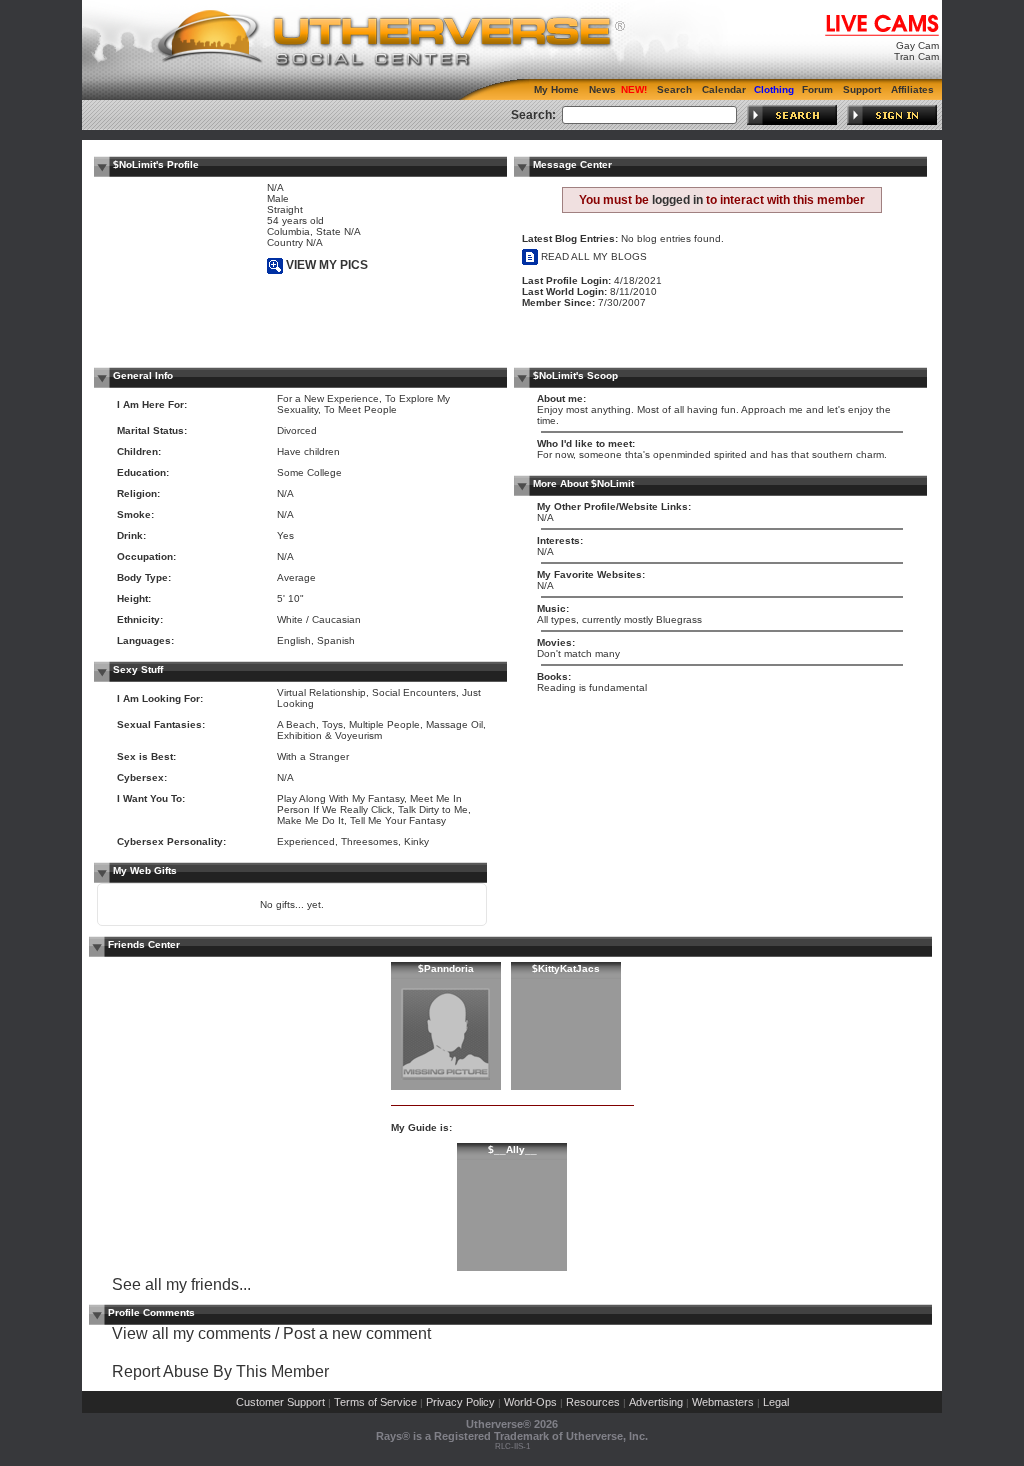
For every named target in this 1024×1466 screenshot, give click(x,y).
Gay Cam (917, 45)
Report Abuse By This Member (220, 1371)
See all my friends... (181, 1284)
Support (862, 89)
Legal (776, 1402)
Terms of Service (375, 1402)
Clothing (774, 89)
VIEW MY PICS (325, 265)
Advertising (656, 1402)
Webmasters (723, 1402)
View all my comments (191, 1333)
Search (674, 89)
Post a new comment (357, 1333)
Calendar (724, 89)
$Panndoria (446, 968)
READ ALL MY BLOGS (592, 256)
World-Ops (530, 1402)
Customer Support (280, 1402)
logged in (677, 200)
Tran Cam (916, 56)
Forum (817, 89)
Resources (593, 1402)
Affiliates (912, 89)
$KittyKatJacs (566, 968)
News (602, 89)
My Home (556, 89)
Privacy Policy (460, 1402)
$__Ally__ (512, 1149)
